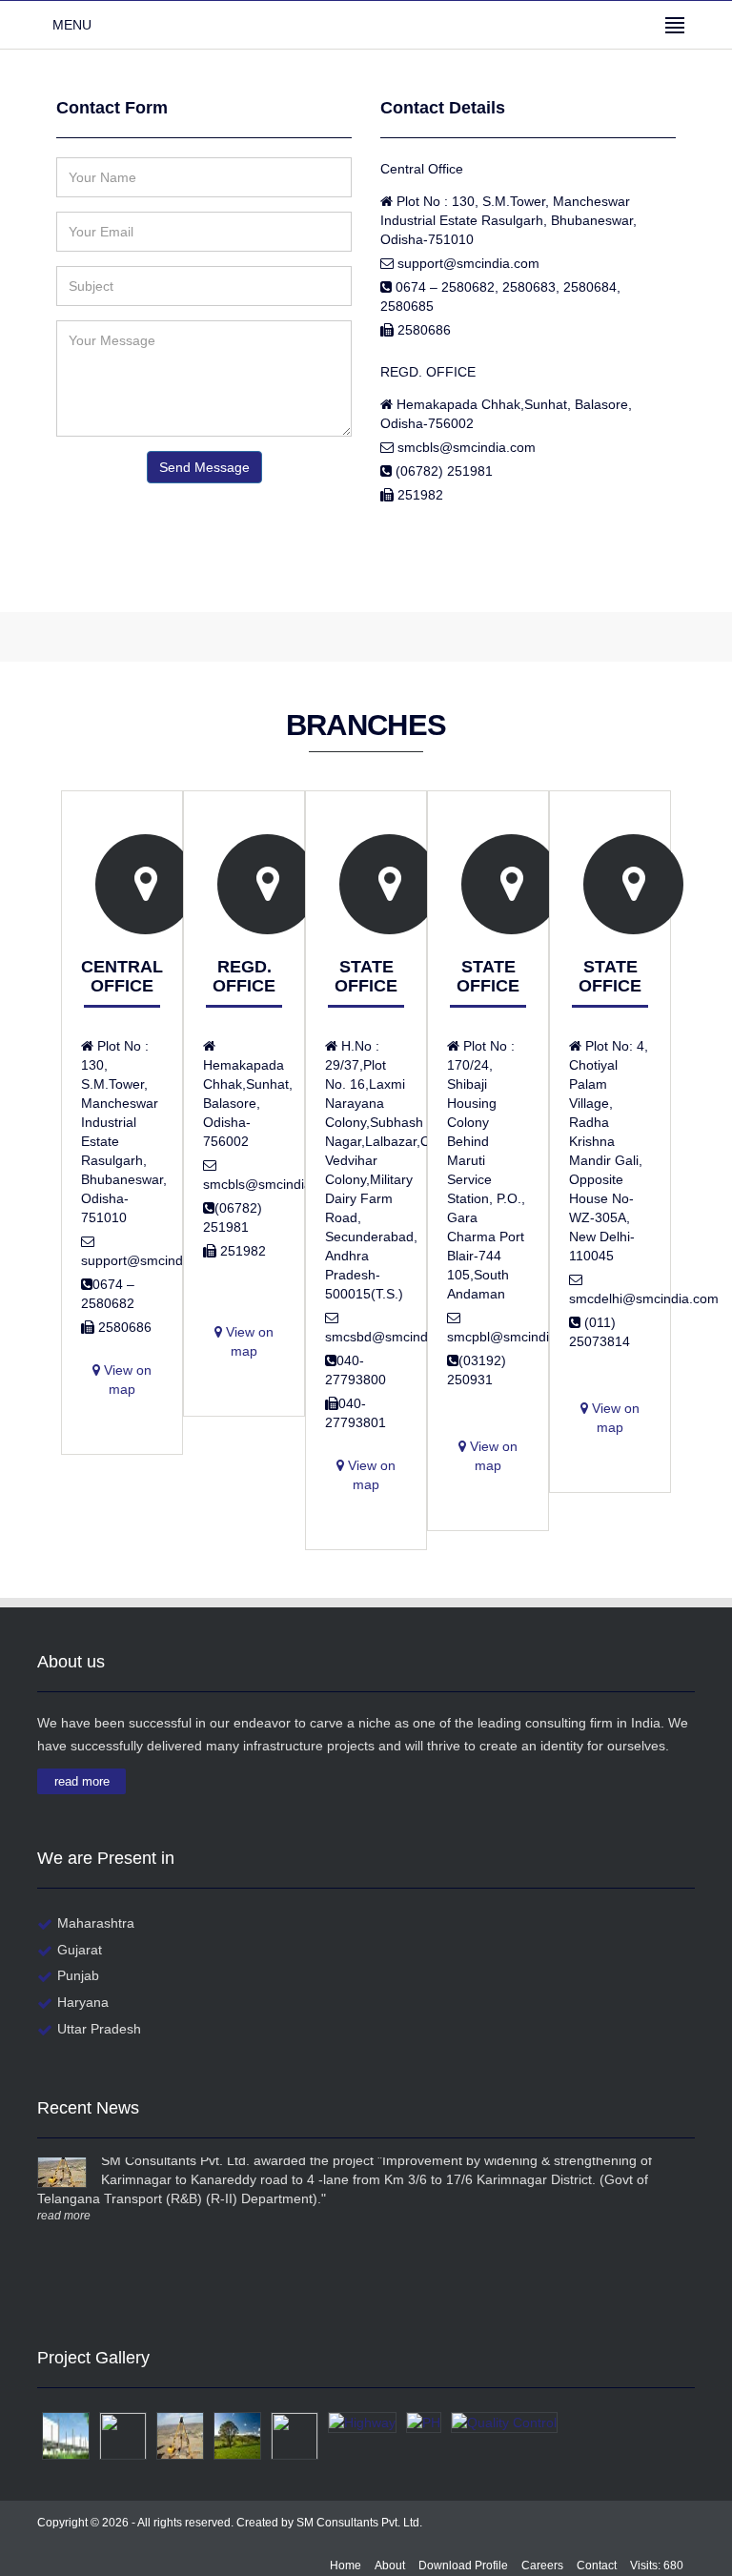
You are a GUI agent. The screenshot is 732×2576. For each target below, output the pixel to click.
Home (346, 2566)
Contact (597, 2566)
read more (82, 1781)
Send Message (204, 467)
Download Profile (463, 2566)
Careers (542, 2566)
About (390, 2566)
